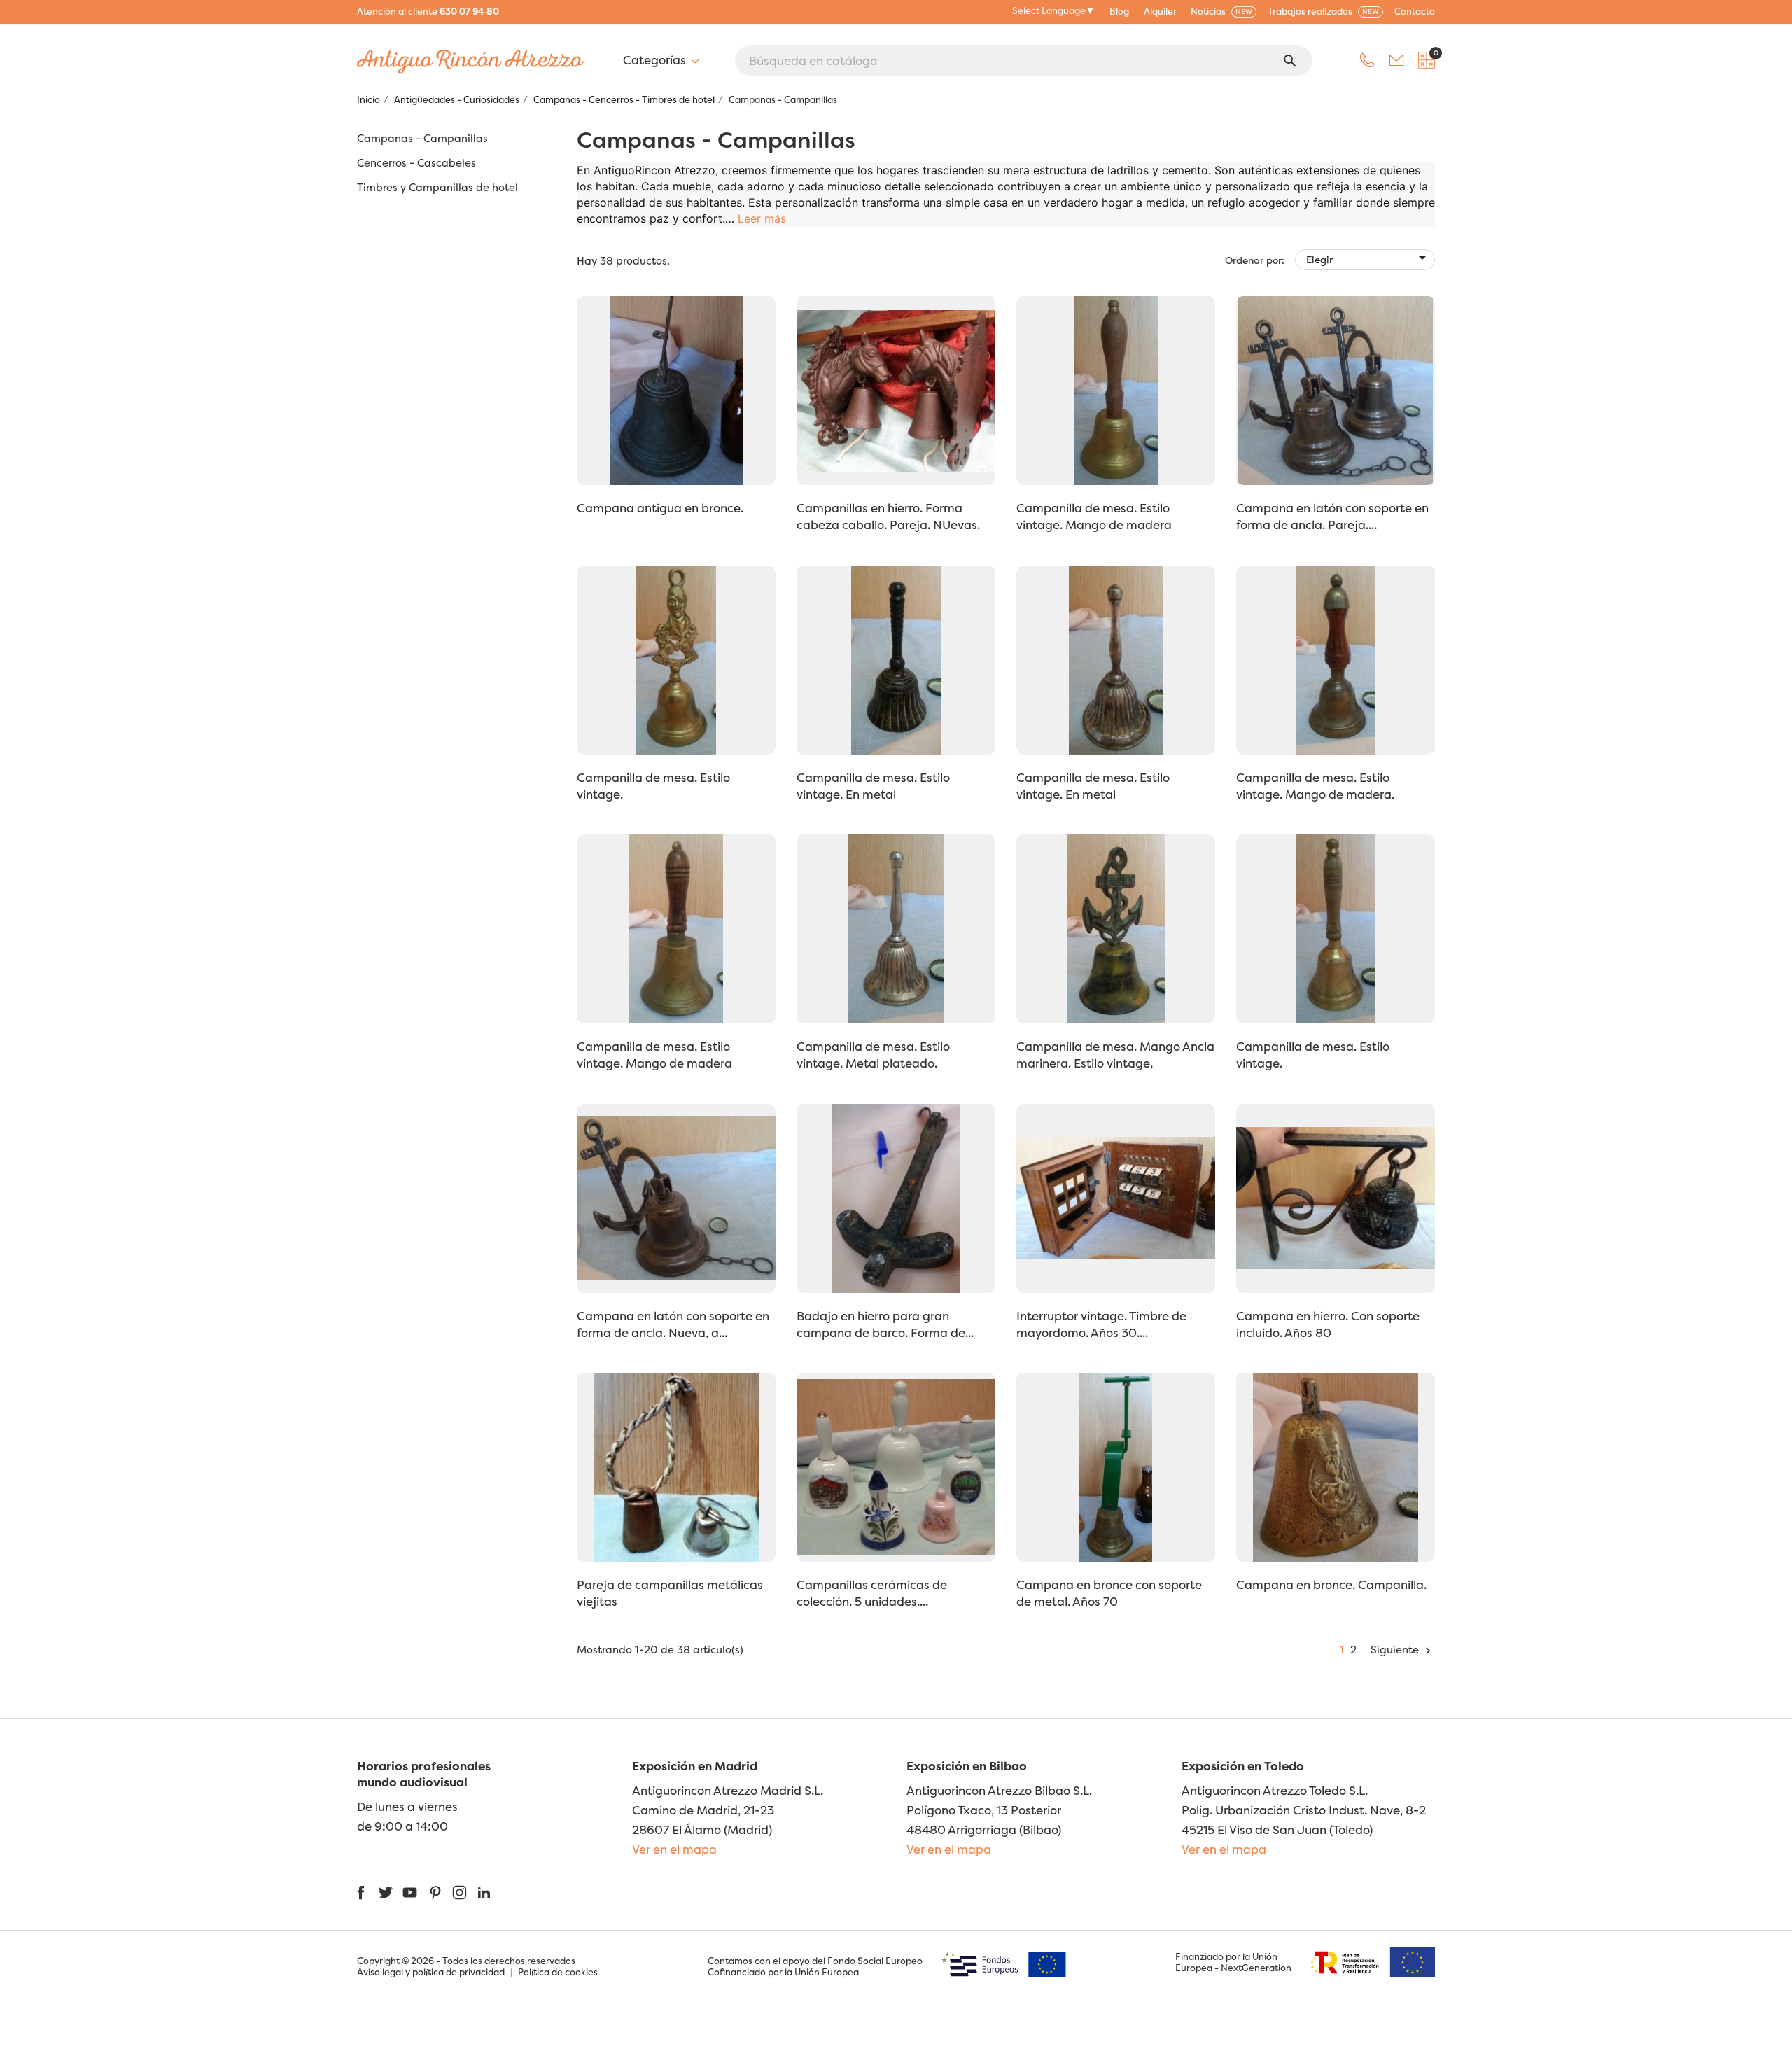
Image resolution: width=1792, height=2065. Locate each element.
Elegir (1368, 258)
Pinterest (435, 1892)
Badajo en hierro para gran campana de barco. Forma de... (885, 1324)
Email (1396, 60)
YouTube (410, 1892)
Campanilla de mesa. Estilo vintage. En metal (873, 786)
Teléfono (1367, 60)
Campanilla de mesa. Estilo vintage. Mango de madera (1094, 516)
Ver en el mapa (674, 1849)
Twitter (385, 1892)
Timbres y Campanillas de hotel (437, 188)
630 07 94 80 (469, 11)
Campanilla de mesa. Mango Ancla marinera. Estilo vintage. (1115, 1055)
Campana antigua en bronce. (660, 508)
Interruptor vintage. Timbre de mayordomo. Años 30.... (1101, 1324)
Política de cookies (558, 1972)
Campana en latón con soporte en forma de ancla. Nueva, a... (673, 1324)
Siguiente (1403, 1650)
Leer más (762, 218)
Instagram (460, 1892)
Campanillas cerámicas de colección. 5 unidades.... (872, 1593)
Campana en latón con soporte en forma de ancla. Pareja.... (1332, 516)
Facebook (361, 1892)
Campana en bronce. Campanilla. (1331, 1584)
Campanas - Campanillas (422, 139)
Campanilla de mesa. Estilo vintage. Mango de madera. (1315, 786)
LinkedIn (484, 1892)
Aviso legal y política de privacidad (431, 1972)
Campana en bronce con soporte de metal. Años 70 (1109, 1593)
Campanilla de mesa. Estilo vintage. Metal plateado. (873, 1055)
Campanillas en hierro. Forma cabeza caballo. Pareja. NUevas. (888, 516)
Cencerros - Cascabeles (416, 163)
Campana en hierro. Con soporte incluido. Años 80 (1328, 1324)
